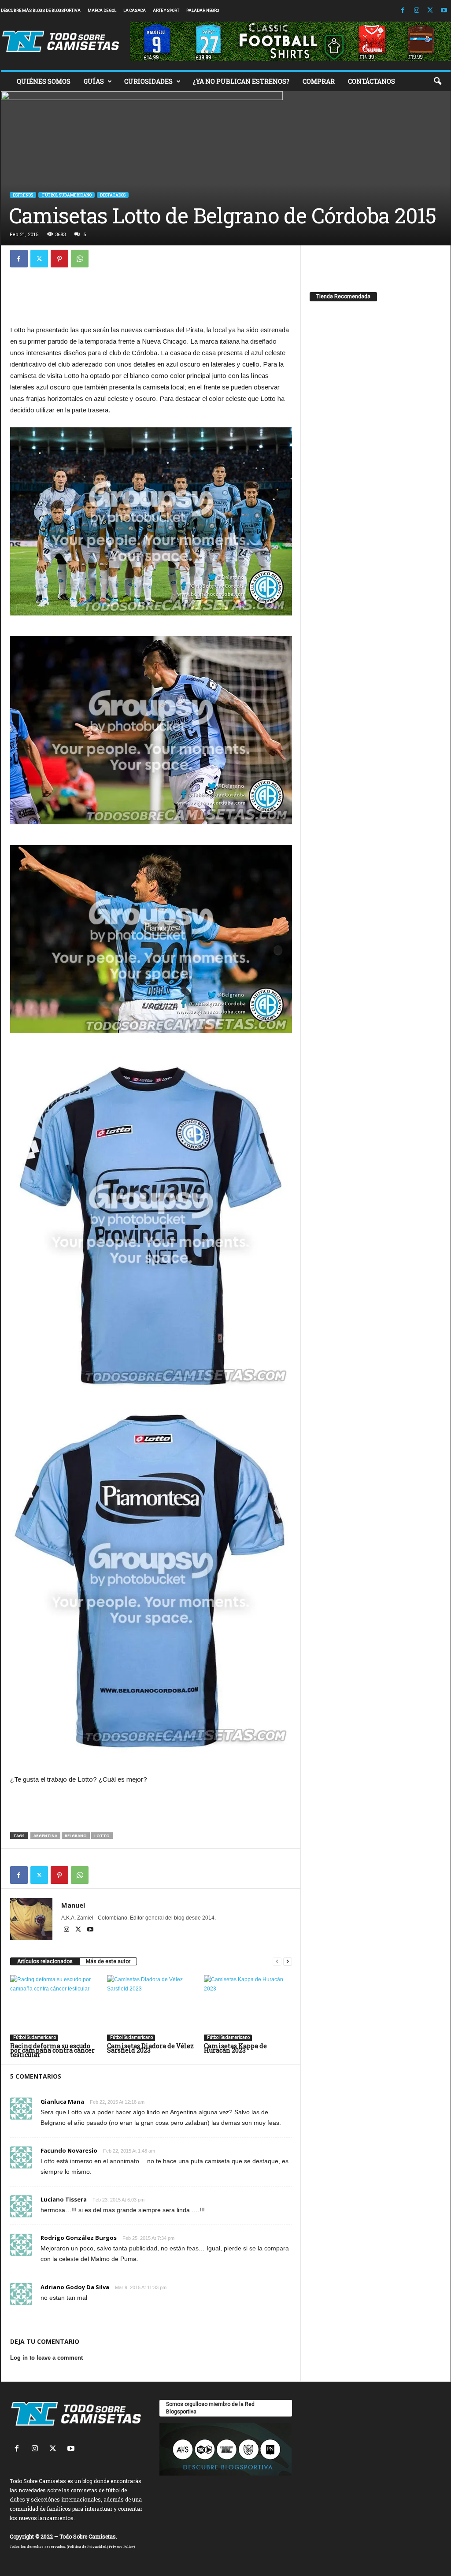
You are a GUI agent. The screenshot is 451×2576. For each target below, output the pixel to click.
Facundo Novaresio (69, 2150)
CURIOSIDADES (148, 81)
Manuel (73, 1905)
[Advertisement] (151, 301)
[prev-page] (277, 1962)
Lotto (102, 1836)
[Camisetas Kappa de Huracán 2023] (248, 2008)
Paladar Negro (203, 11)
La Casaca (135, 11)
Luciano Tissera (64, 2199)
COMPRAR (319, 81)
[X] (430, 11)
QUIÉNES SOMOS (44, 81)
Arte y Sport (166, 11)
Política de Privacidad (87, 2546)
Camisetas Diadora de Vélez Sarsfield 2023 (150, 2048)
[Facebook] (403, 11)
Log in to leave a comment (46, 2358)
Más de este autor (108, 1961)
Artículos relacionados (45, 1961)
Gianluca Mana (62, 2102)
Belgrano (76, 1836)
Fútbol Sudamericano (67, 195)
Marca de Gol (102, 11)
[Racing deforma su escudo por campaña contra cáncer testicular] (54, 2008)
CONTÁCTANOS (372, 81)
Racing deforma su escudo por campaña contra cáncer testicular (52, 2050)
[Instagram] (417, 11)
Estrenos (23, 195)
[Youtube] (444, 11)
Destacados (113, 195)
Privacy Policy (121, 2546)
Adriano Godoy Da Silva (75, 2287)
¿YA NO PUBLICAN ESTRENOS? (241, 81)
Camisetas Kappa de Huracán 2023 (235, 2048)
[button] (437, 82)
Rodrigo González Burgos (79, 2238)
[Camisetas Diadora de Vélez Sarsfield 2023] (151, 2008)
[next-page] (288, 1962)
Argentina (45, 1836)
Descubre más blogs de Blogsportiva (41, 11)
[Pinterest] (59, 259)
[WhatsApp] (80, 259)
